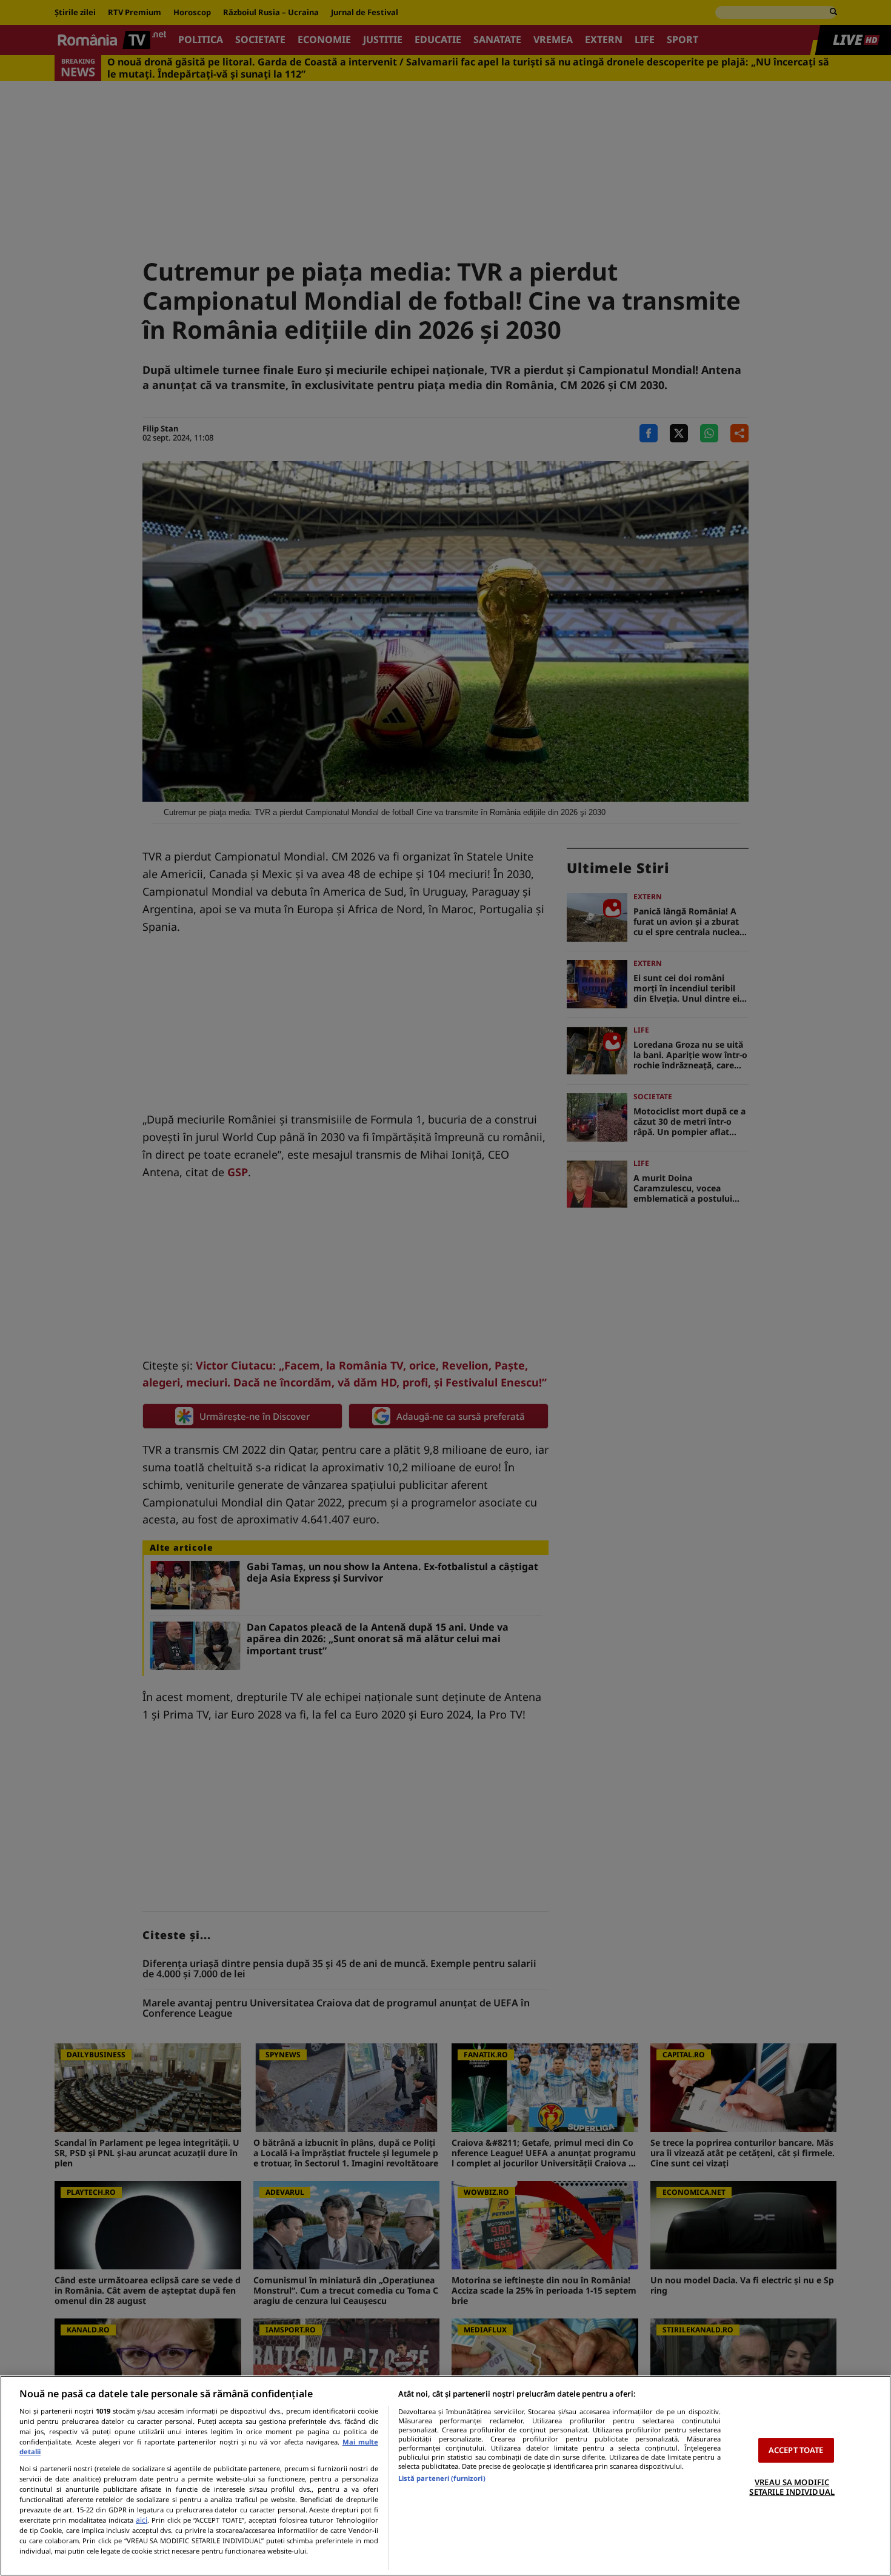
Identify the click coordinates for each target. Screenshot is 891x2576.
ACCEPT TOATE (796, 2450)
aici (142, 2520)
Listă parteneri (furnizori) (442, 2478)
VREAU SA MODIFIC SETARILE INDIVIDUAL (792, 2487)
